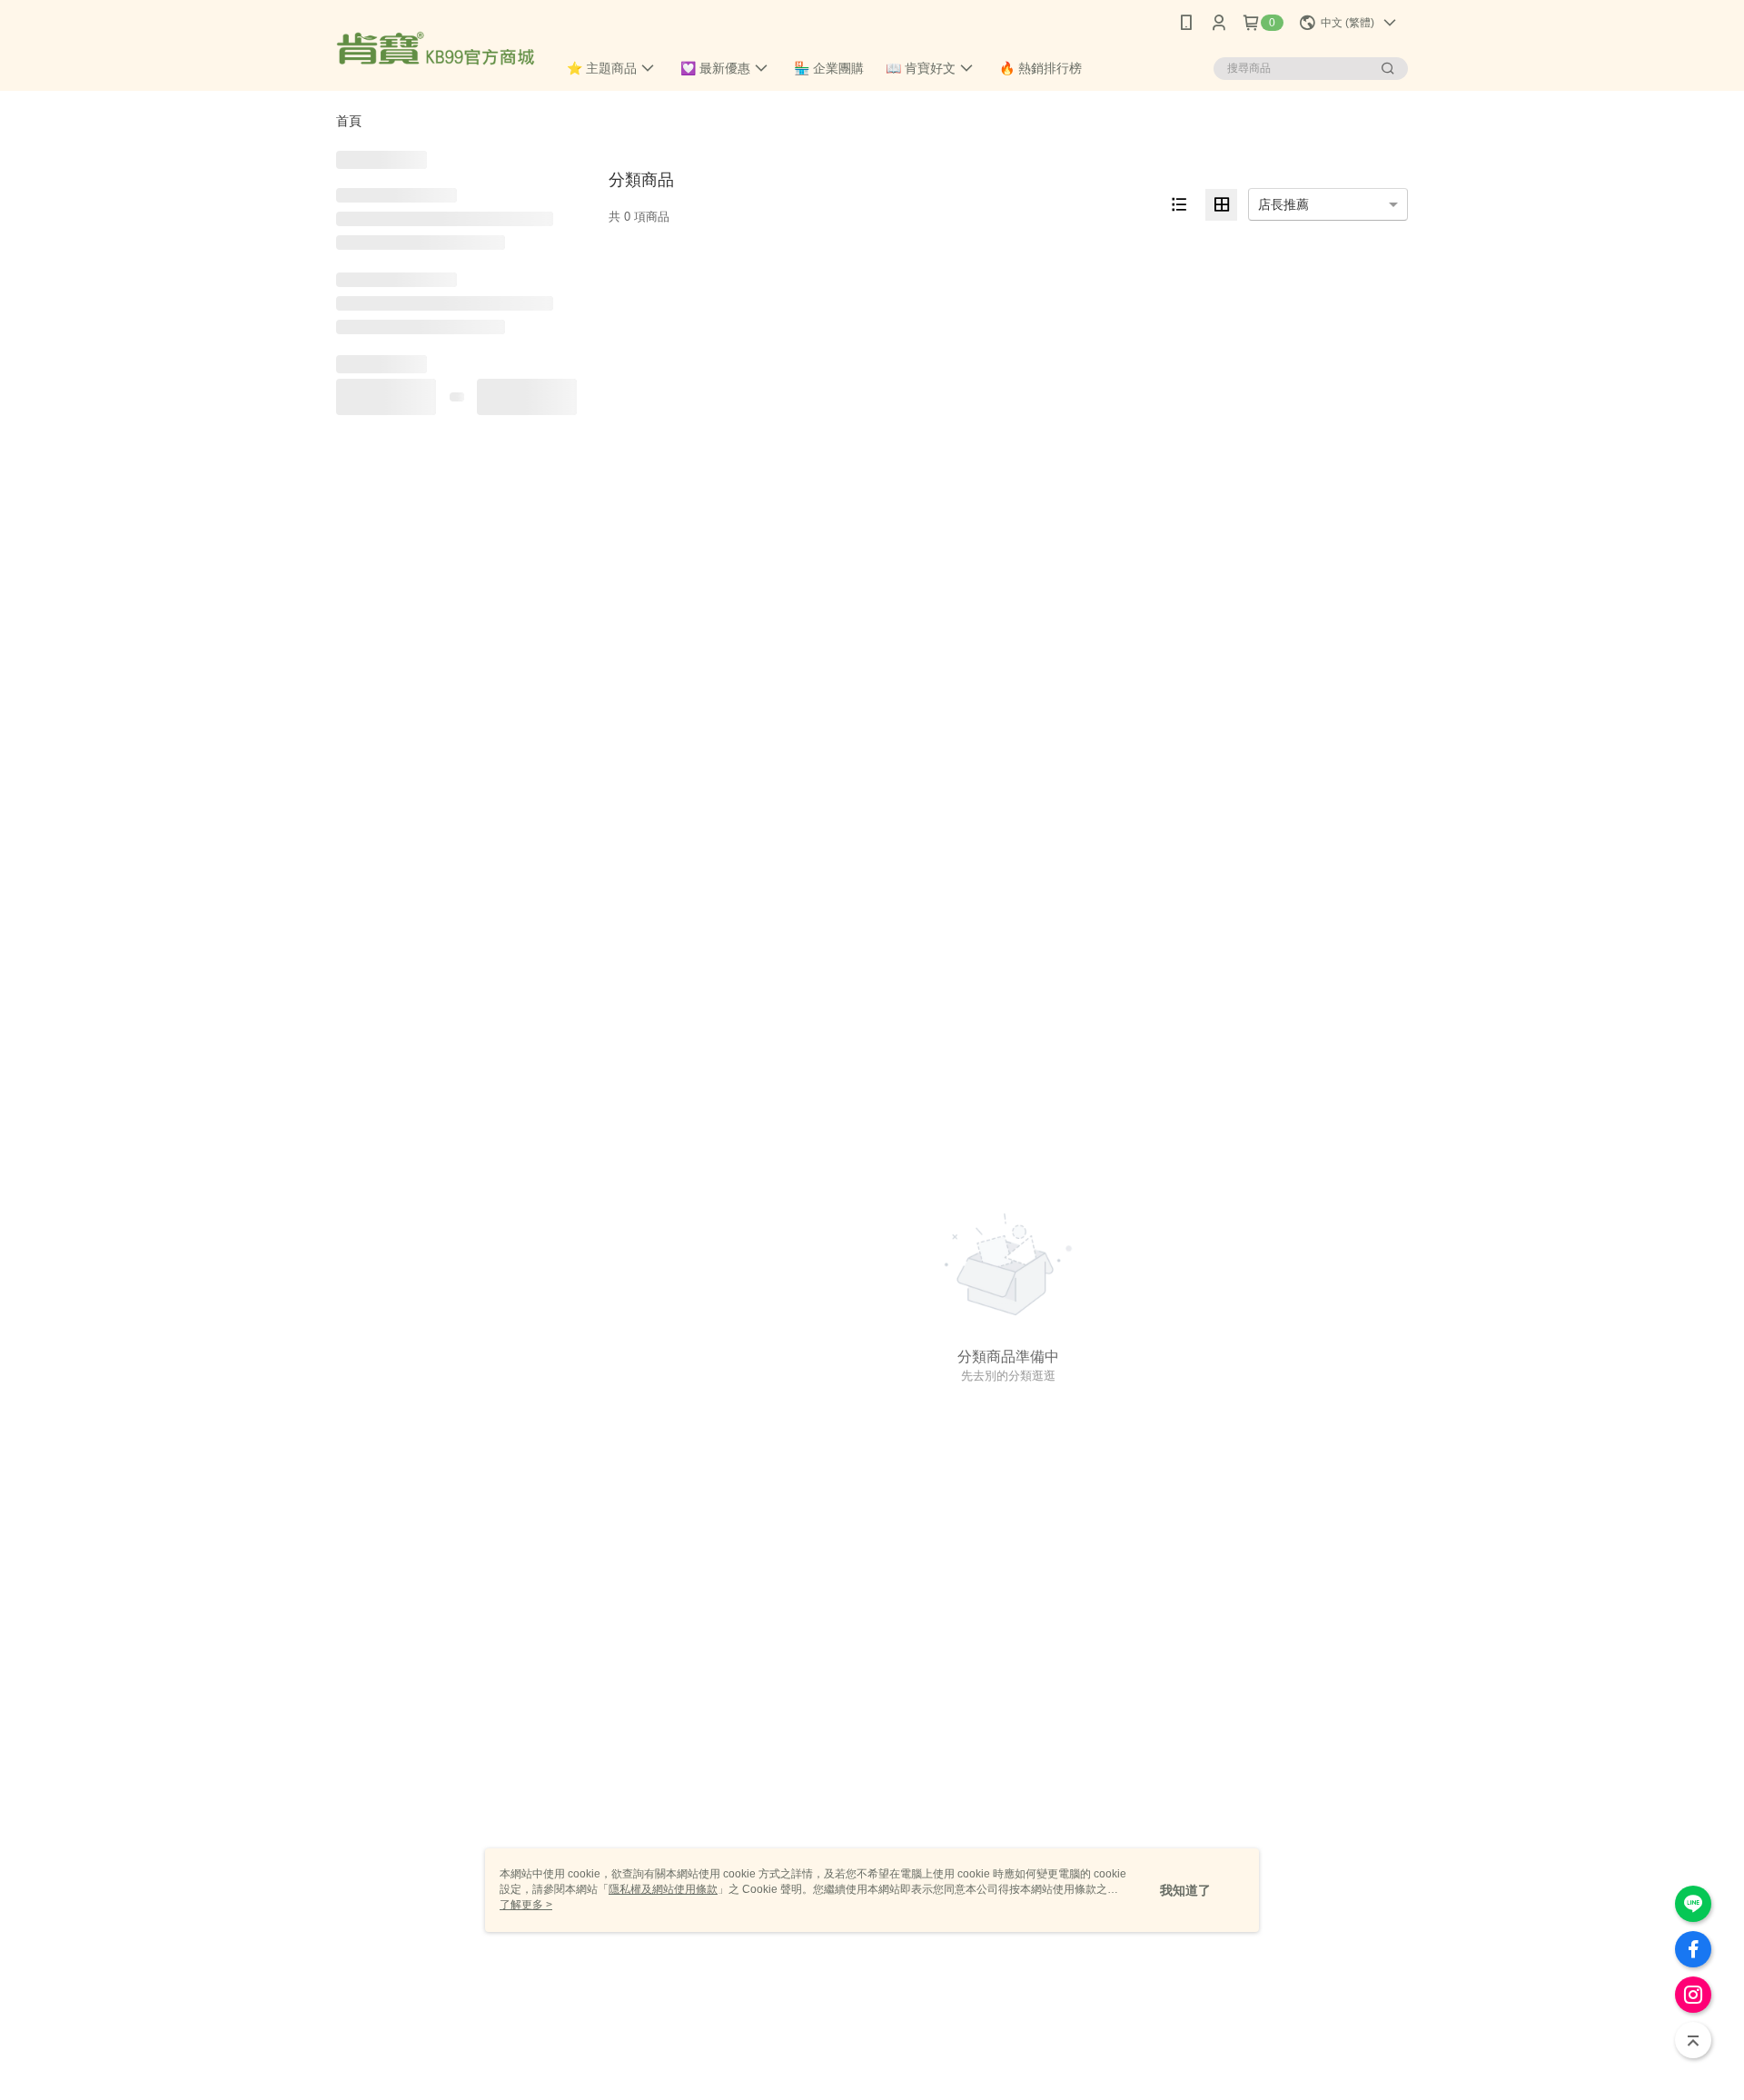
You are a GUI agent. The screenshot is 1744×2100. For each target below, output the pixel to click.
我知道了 (1185, 1890)
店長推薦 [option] (1283, 204)
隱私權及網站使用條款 (663, 1889)
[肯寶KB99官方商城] (436, 48)
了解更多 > (526, 1905)
